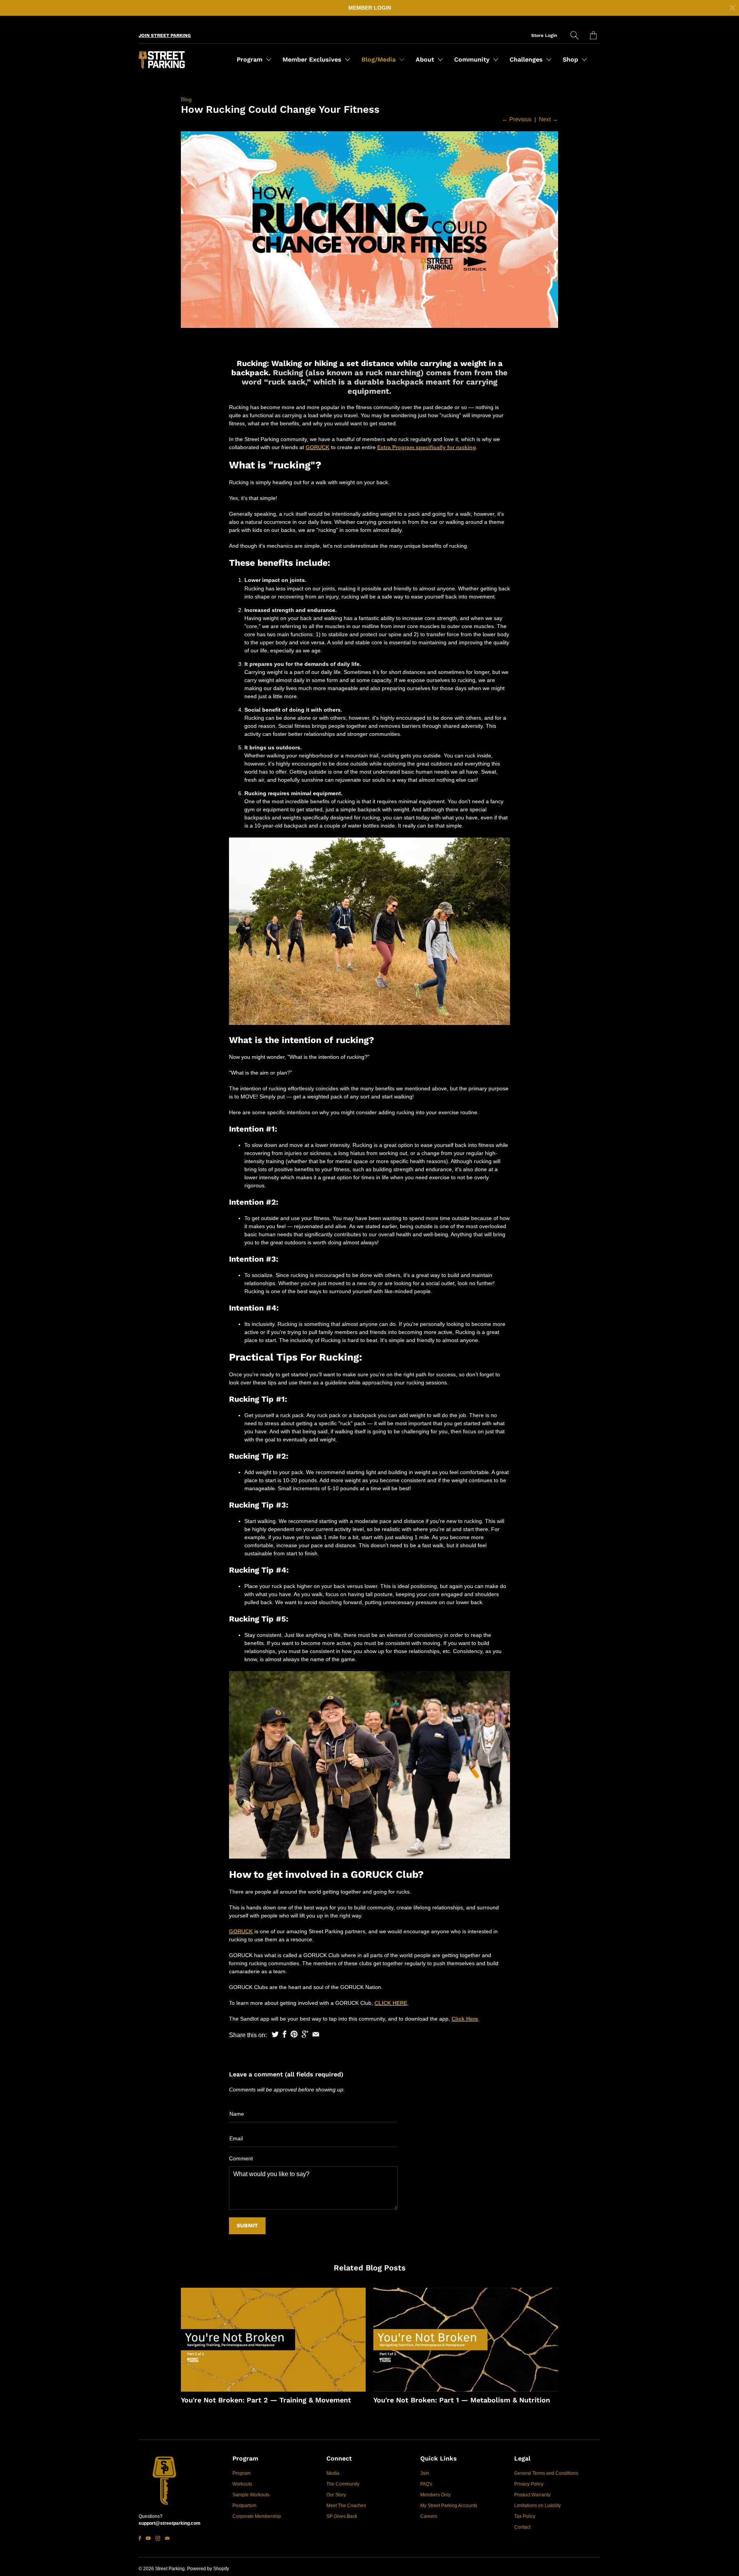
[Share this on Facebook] (285, 2034)
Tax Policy (525, 2516)
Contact (522, 2527)
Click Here (465, 2019)
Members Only (436, 2495)
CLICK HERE (391, 2003)
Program (251, 59)
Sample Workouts (251, 2495)
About (426, 59)
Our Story (336, 2495)
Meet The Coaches (346, 2506)
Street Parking (170, 2569)
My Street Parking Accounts (449, 2506)
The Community (343, 2484)
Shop (571, 59)
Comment (241, 2158)
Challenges (527, 59)
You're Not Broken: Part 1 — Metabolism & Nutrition (462, 2400)
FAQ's (426, 2484)
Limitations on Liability (538, 2506)
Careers (429, 2516)
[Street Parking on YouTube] (148, 2538)
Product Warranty (532, 2495)
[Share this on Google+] (305, 2034)
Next (548, 119)
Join (425, 2473)
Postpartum (244, 2506)
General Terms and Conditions (546, 2473)
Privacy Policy (529, 2484)
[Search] (574, 35)
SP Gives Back (342, 2516)
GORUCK (318, 447)
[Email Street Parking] (167, 2538)
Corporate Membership (257, 2516)
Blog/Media (380, 59)
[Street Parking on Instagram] (158, 2538)
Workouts (242, 2484)
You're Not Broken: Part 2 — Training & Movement (266, 2400)
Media (333, 2473)
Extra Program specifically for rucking (427, 447)
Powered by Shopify (208, 2569)
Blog (186, 99)
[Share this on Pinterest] (294, 2034)
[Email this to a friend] (316, 2034)
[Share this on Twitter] (275, 2034)
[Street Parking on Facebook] (140, 2538)
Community (473, 59)
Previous (517, 119)
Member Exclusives (313, 59)
